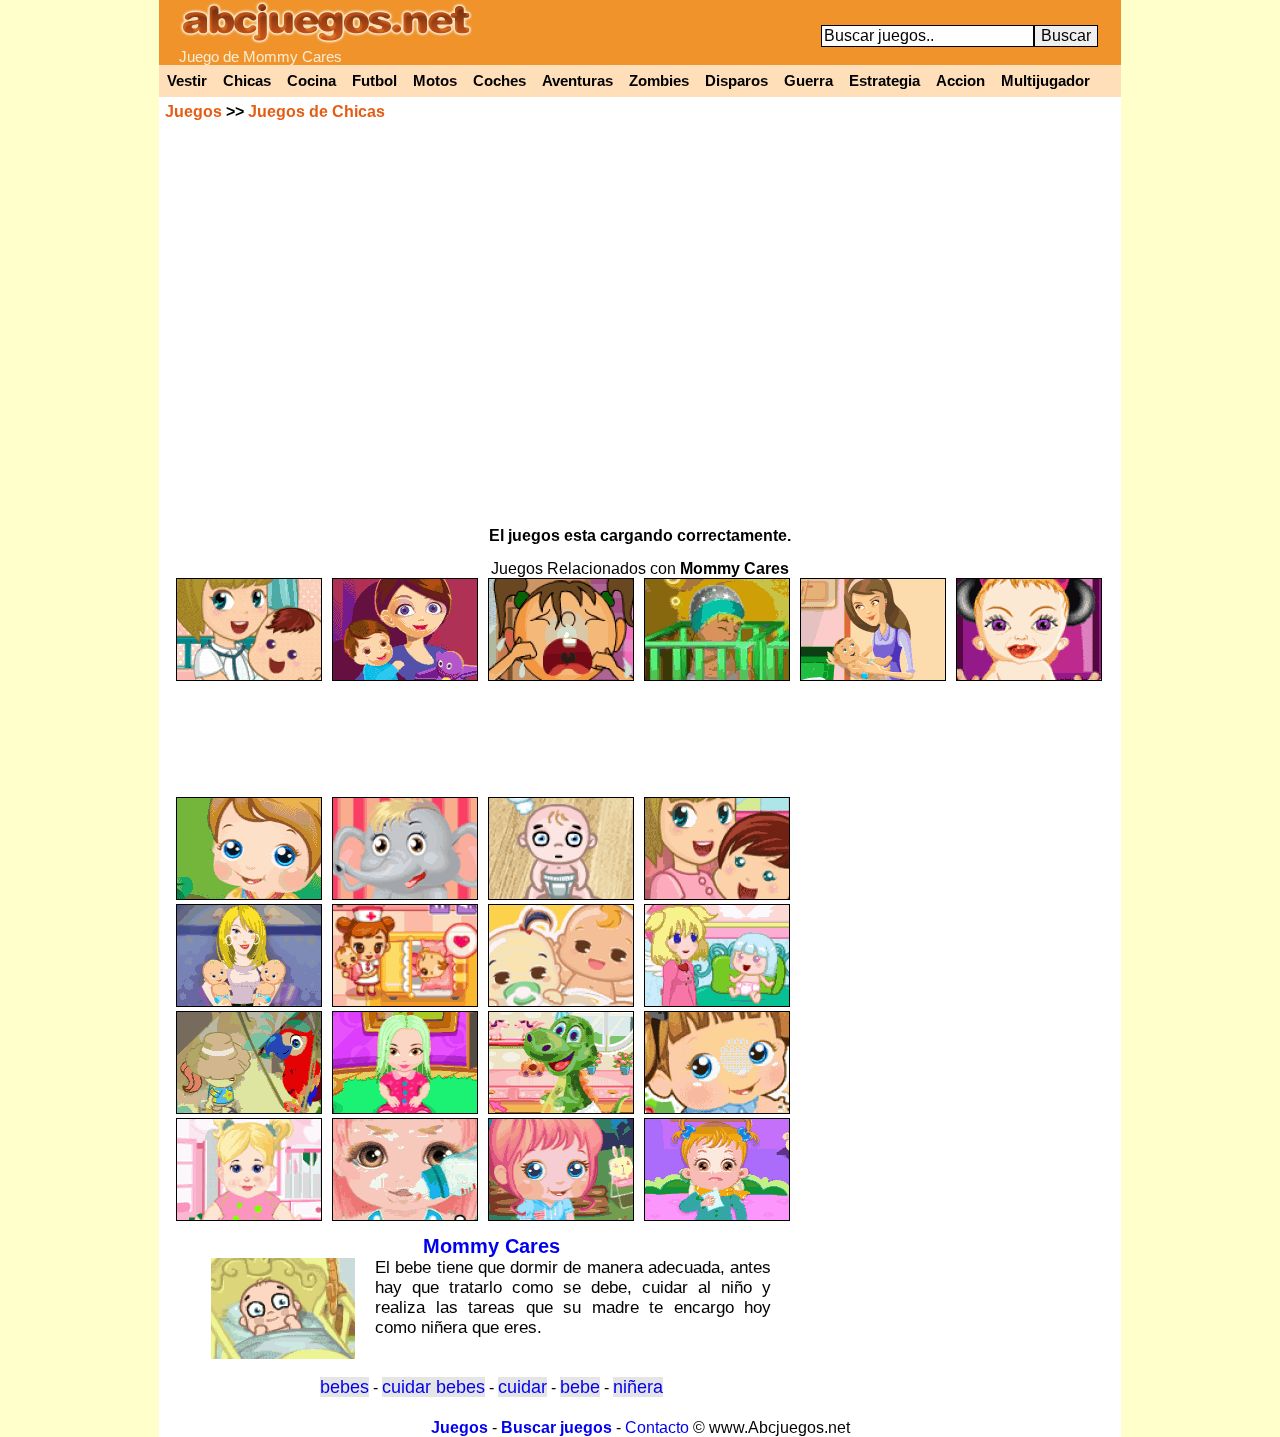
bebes (344, 1387)
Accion (960, 81)
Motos (435, 81)
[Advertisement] (640, 730)
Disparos (736, 81)
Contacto (657, 1427)
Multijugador (1045, 81)
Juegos (193, 111)
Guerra (808, 81)
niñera (638, 1387)
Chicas (247, 81)
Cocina (311, 81)
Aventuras (577, 81)
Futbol (374, 81)
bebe (580, 1387)
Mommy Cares (491, 1246)
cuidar (522, 1387)
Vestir (187, 81)
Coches (499, 81)
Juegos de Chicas (316, 111)
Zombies (659, 81)
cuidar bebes (433, 1387)
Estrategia (884, 81)
